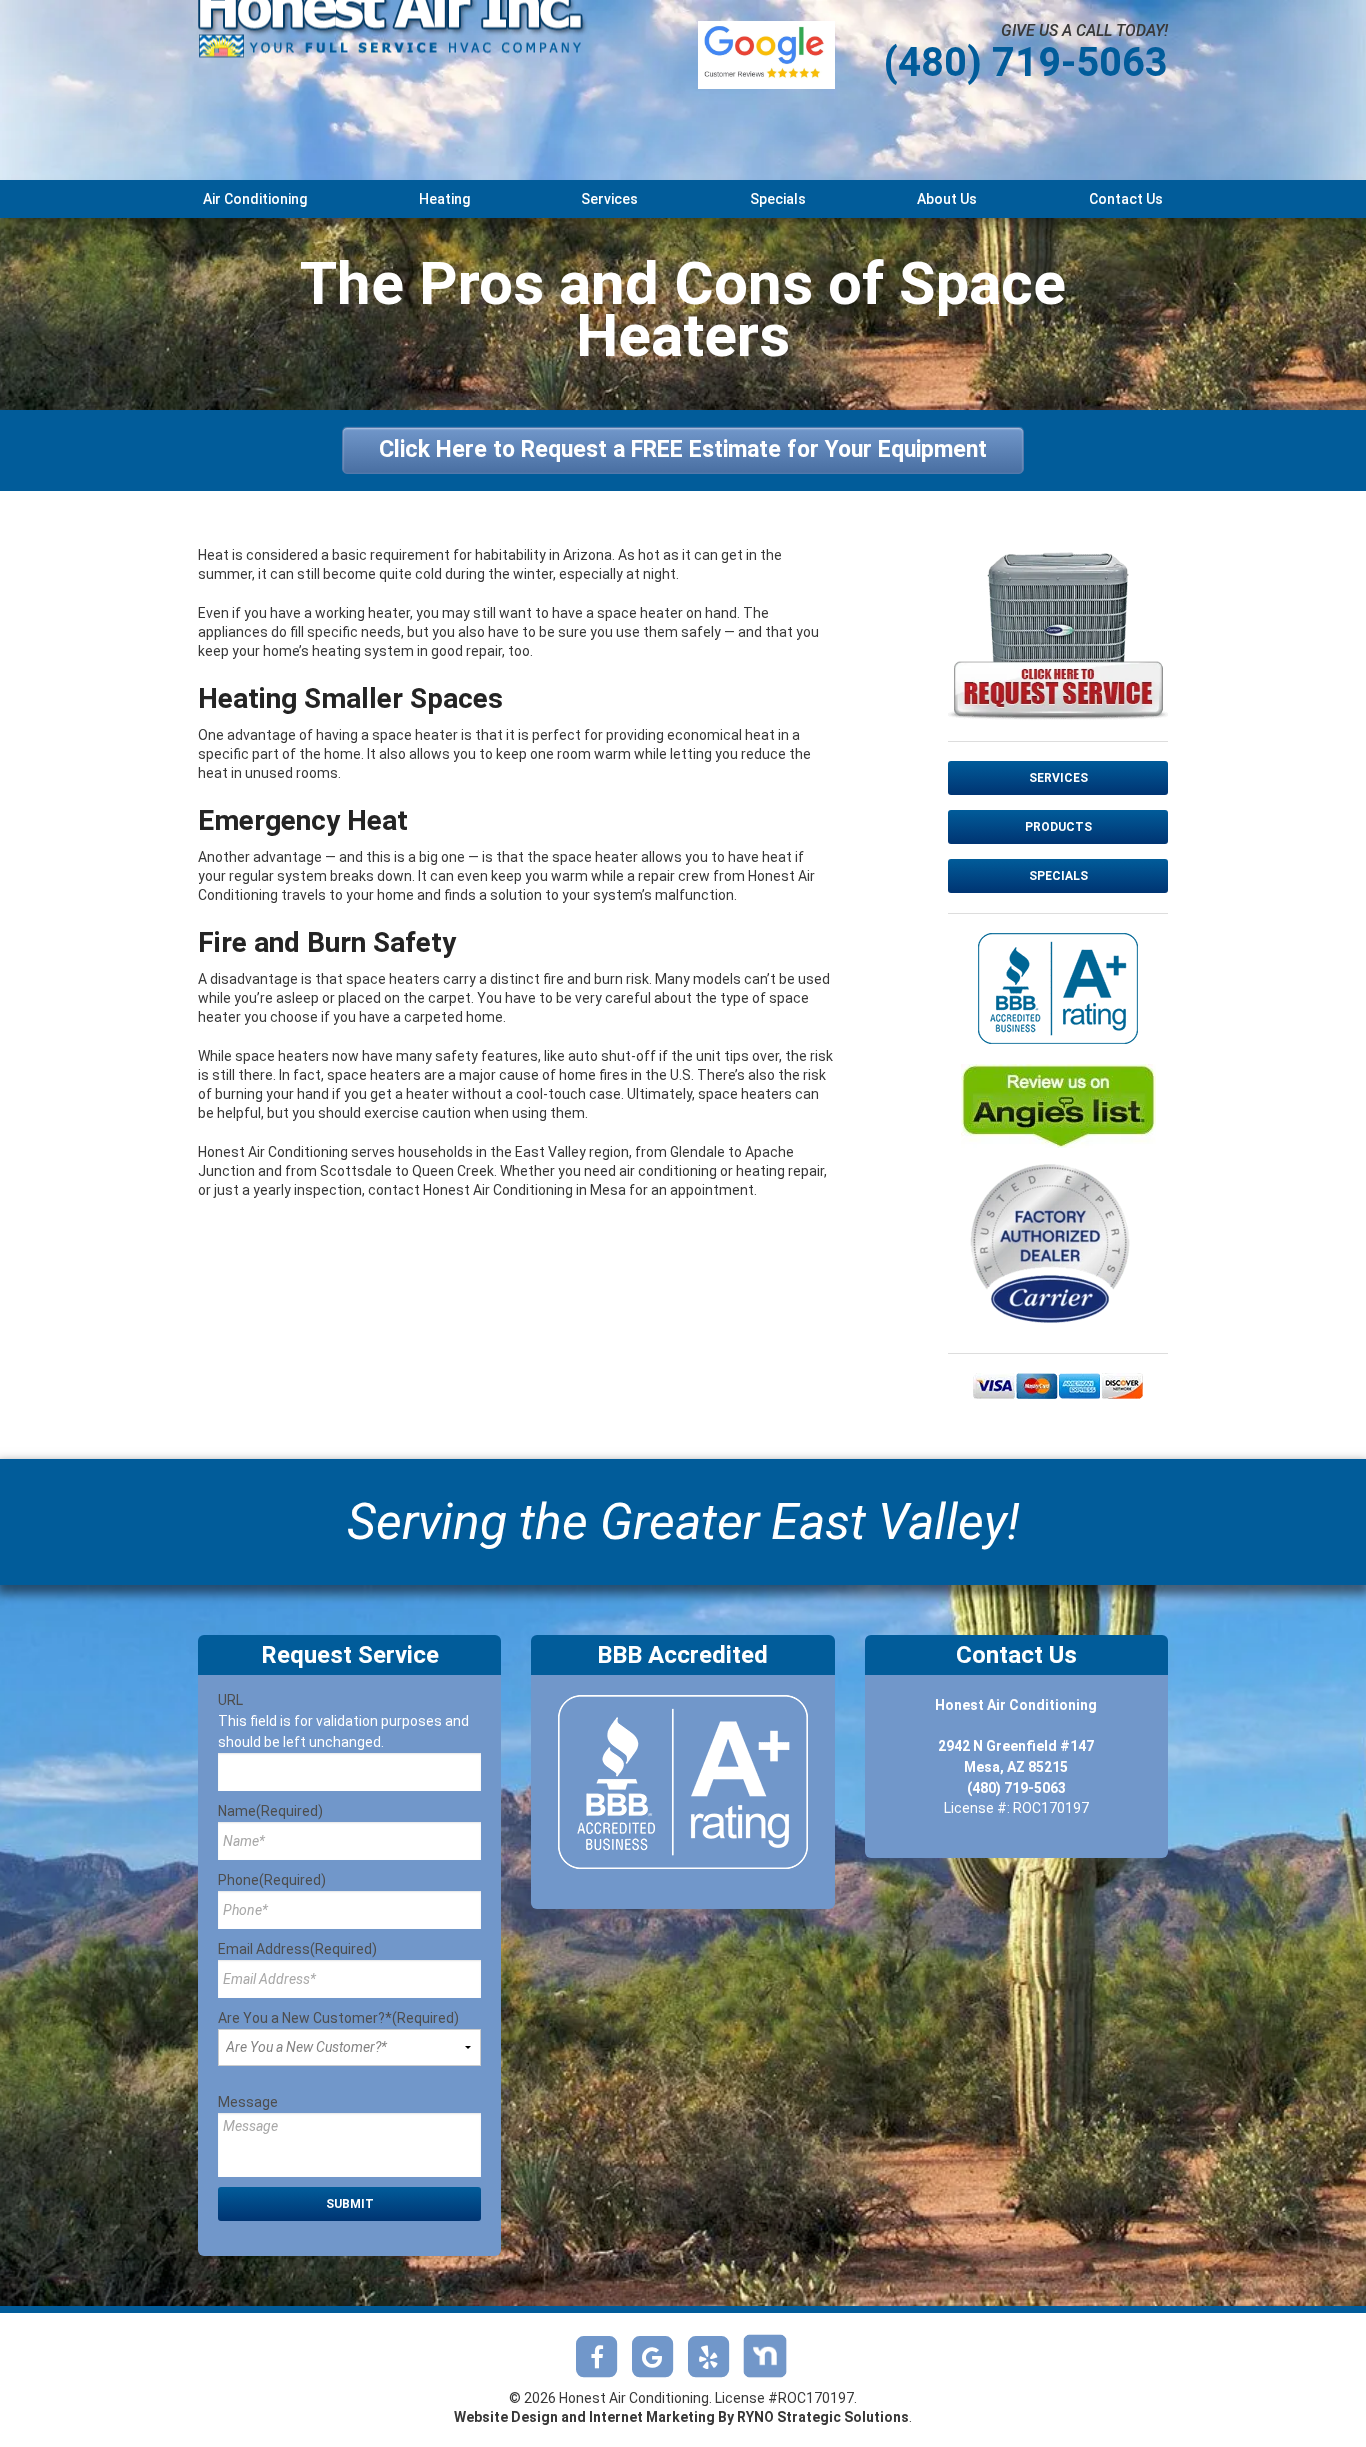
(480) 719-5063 (1026, 62)
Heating (444, 199)
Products (1058, 827)
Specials (778, 199)
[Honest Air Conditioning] (393, 56)
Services (609, 199)
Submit (350, 2204)
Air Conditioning (255, 199)
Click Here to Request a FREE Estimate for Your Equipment (683, 449)
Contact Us (1126, 199)
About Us (947, 199)
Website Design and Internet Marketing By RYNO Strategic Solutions (681, 2417)
